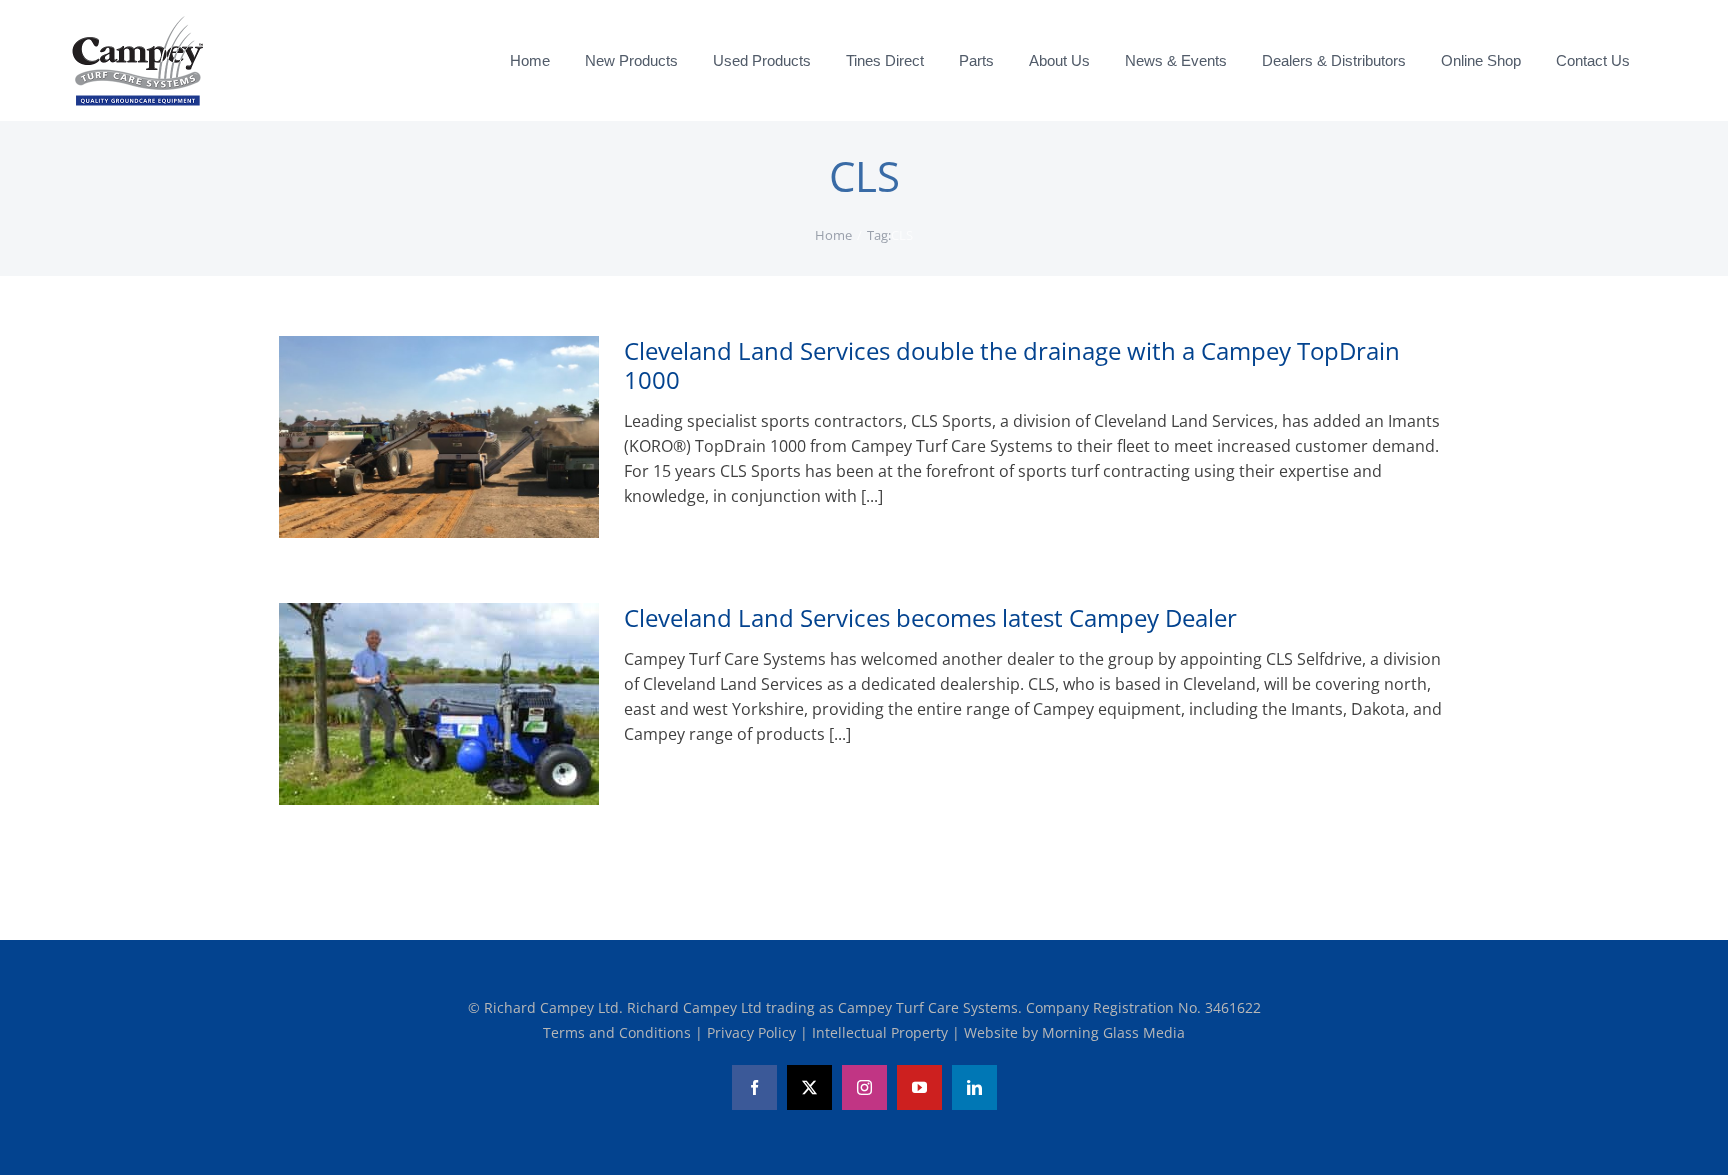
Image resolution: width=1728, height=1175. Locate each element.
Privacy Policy (753, 1032)
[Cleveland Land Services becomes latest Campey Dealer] (439, 704)
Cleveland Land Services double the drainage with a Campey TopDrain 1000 (1012, 365)
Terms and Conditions (619, 1032)
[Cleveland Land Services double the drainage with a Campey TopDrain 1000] (439, 437)
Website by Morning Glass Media (1074, 1032)
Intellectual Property (882, 1032)
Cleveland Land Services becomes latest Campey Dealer (930, 617)
